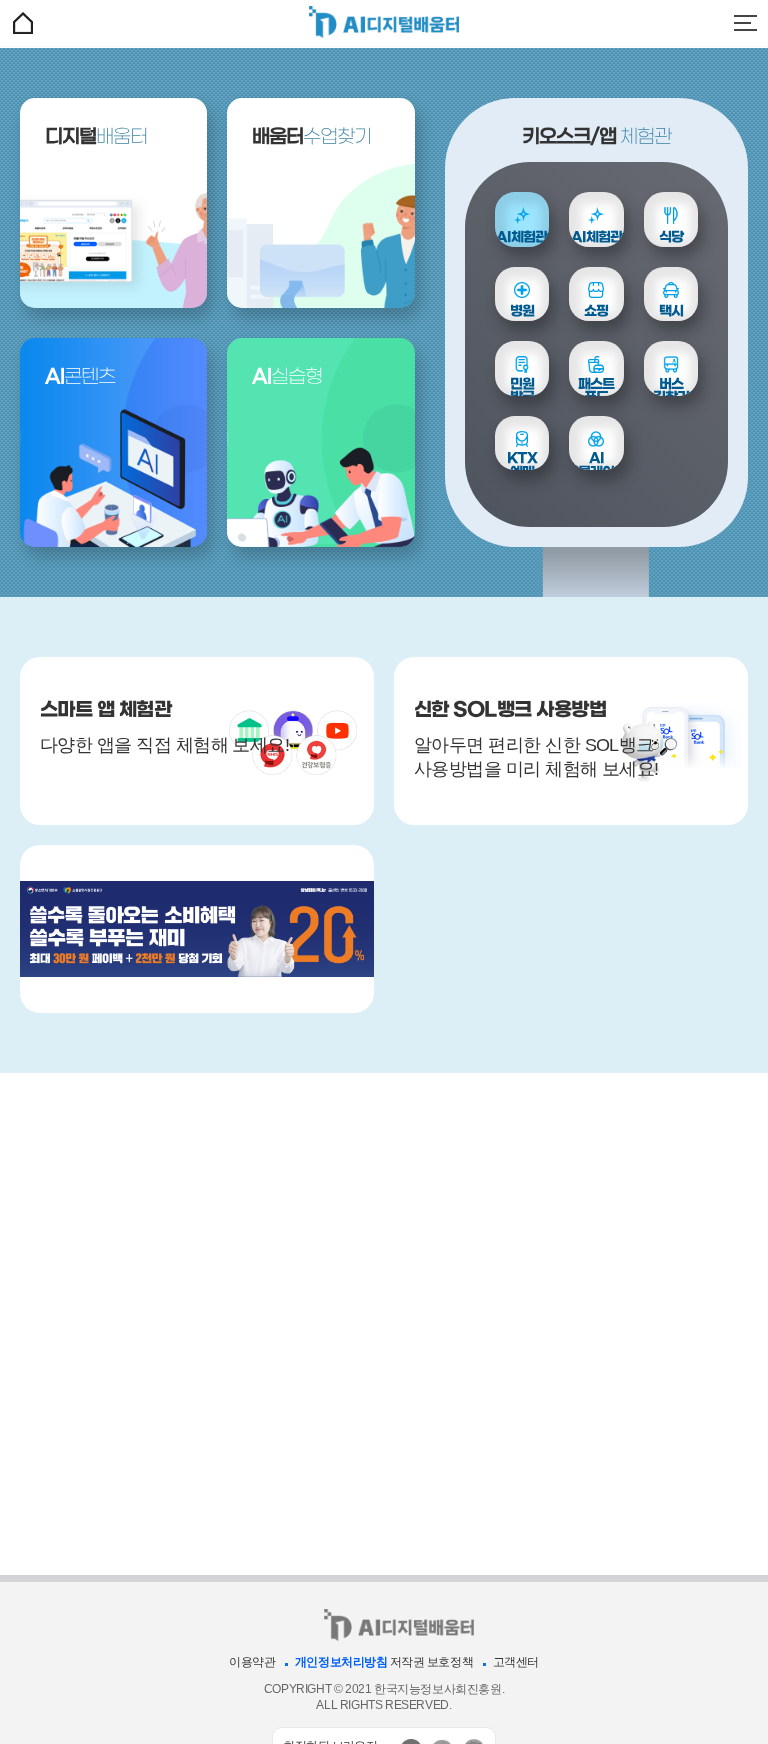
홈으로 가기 (23, 23)
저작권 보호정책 (431, 1662)
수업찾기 (311, 137)
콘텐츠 (80, 377)
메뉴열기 (745, 23)
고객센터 (516, 1662)
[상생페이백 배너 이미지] (197, 929)
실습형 (287, 377)
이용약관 (252, 1662)
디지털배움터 (384, 21)
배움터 (96, 137)
